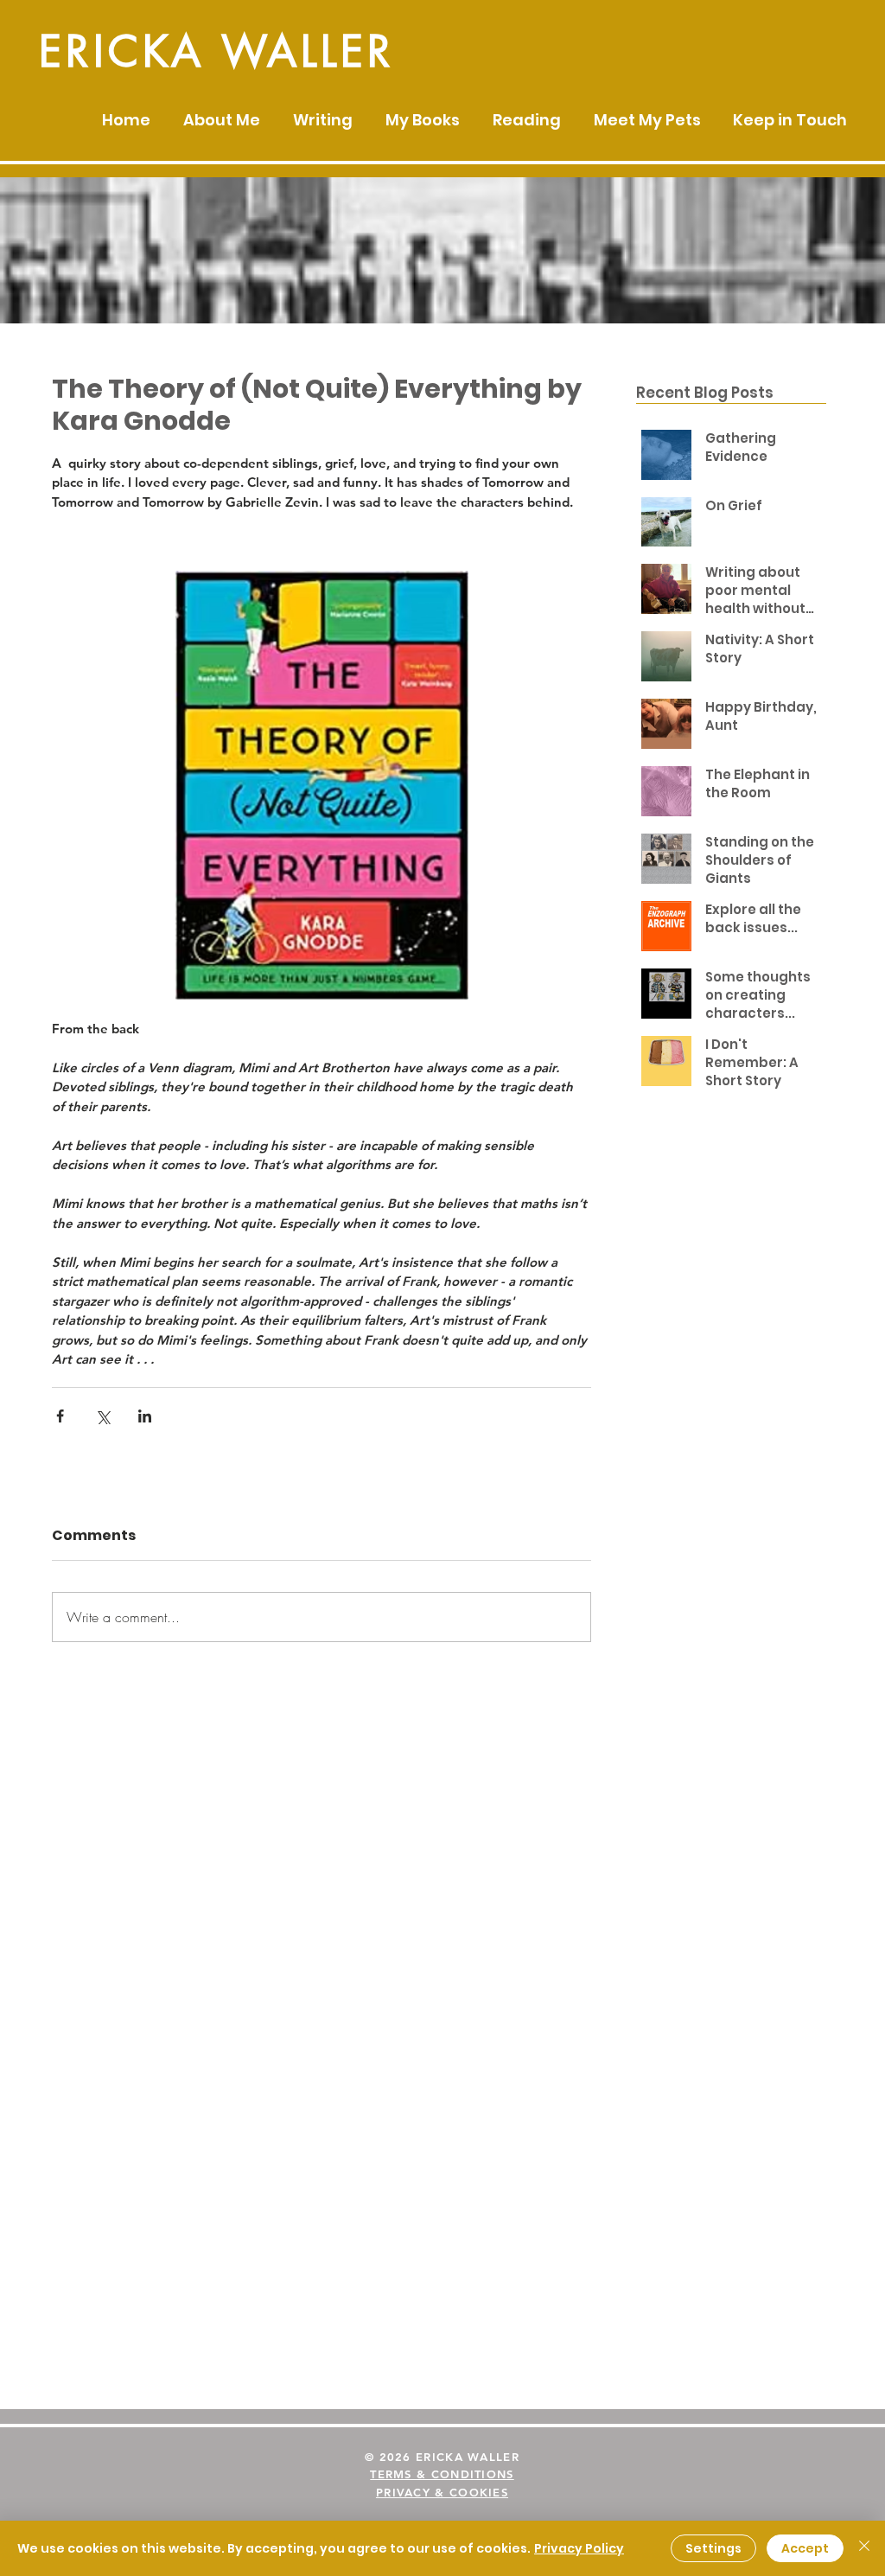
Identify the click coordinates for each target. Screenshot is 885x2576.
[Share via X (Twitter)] (102, 1416)
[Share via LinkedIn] (145, 1416)
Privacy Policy (579, 2548)
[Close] (864, 2548)
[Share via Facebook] (60, 1416)
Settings (713, 2548)
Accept (805, 2548)
